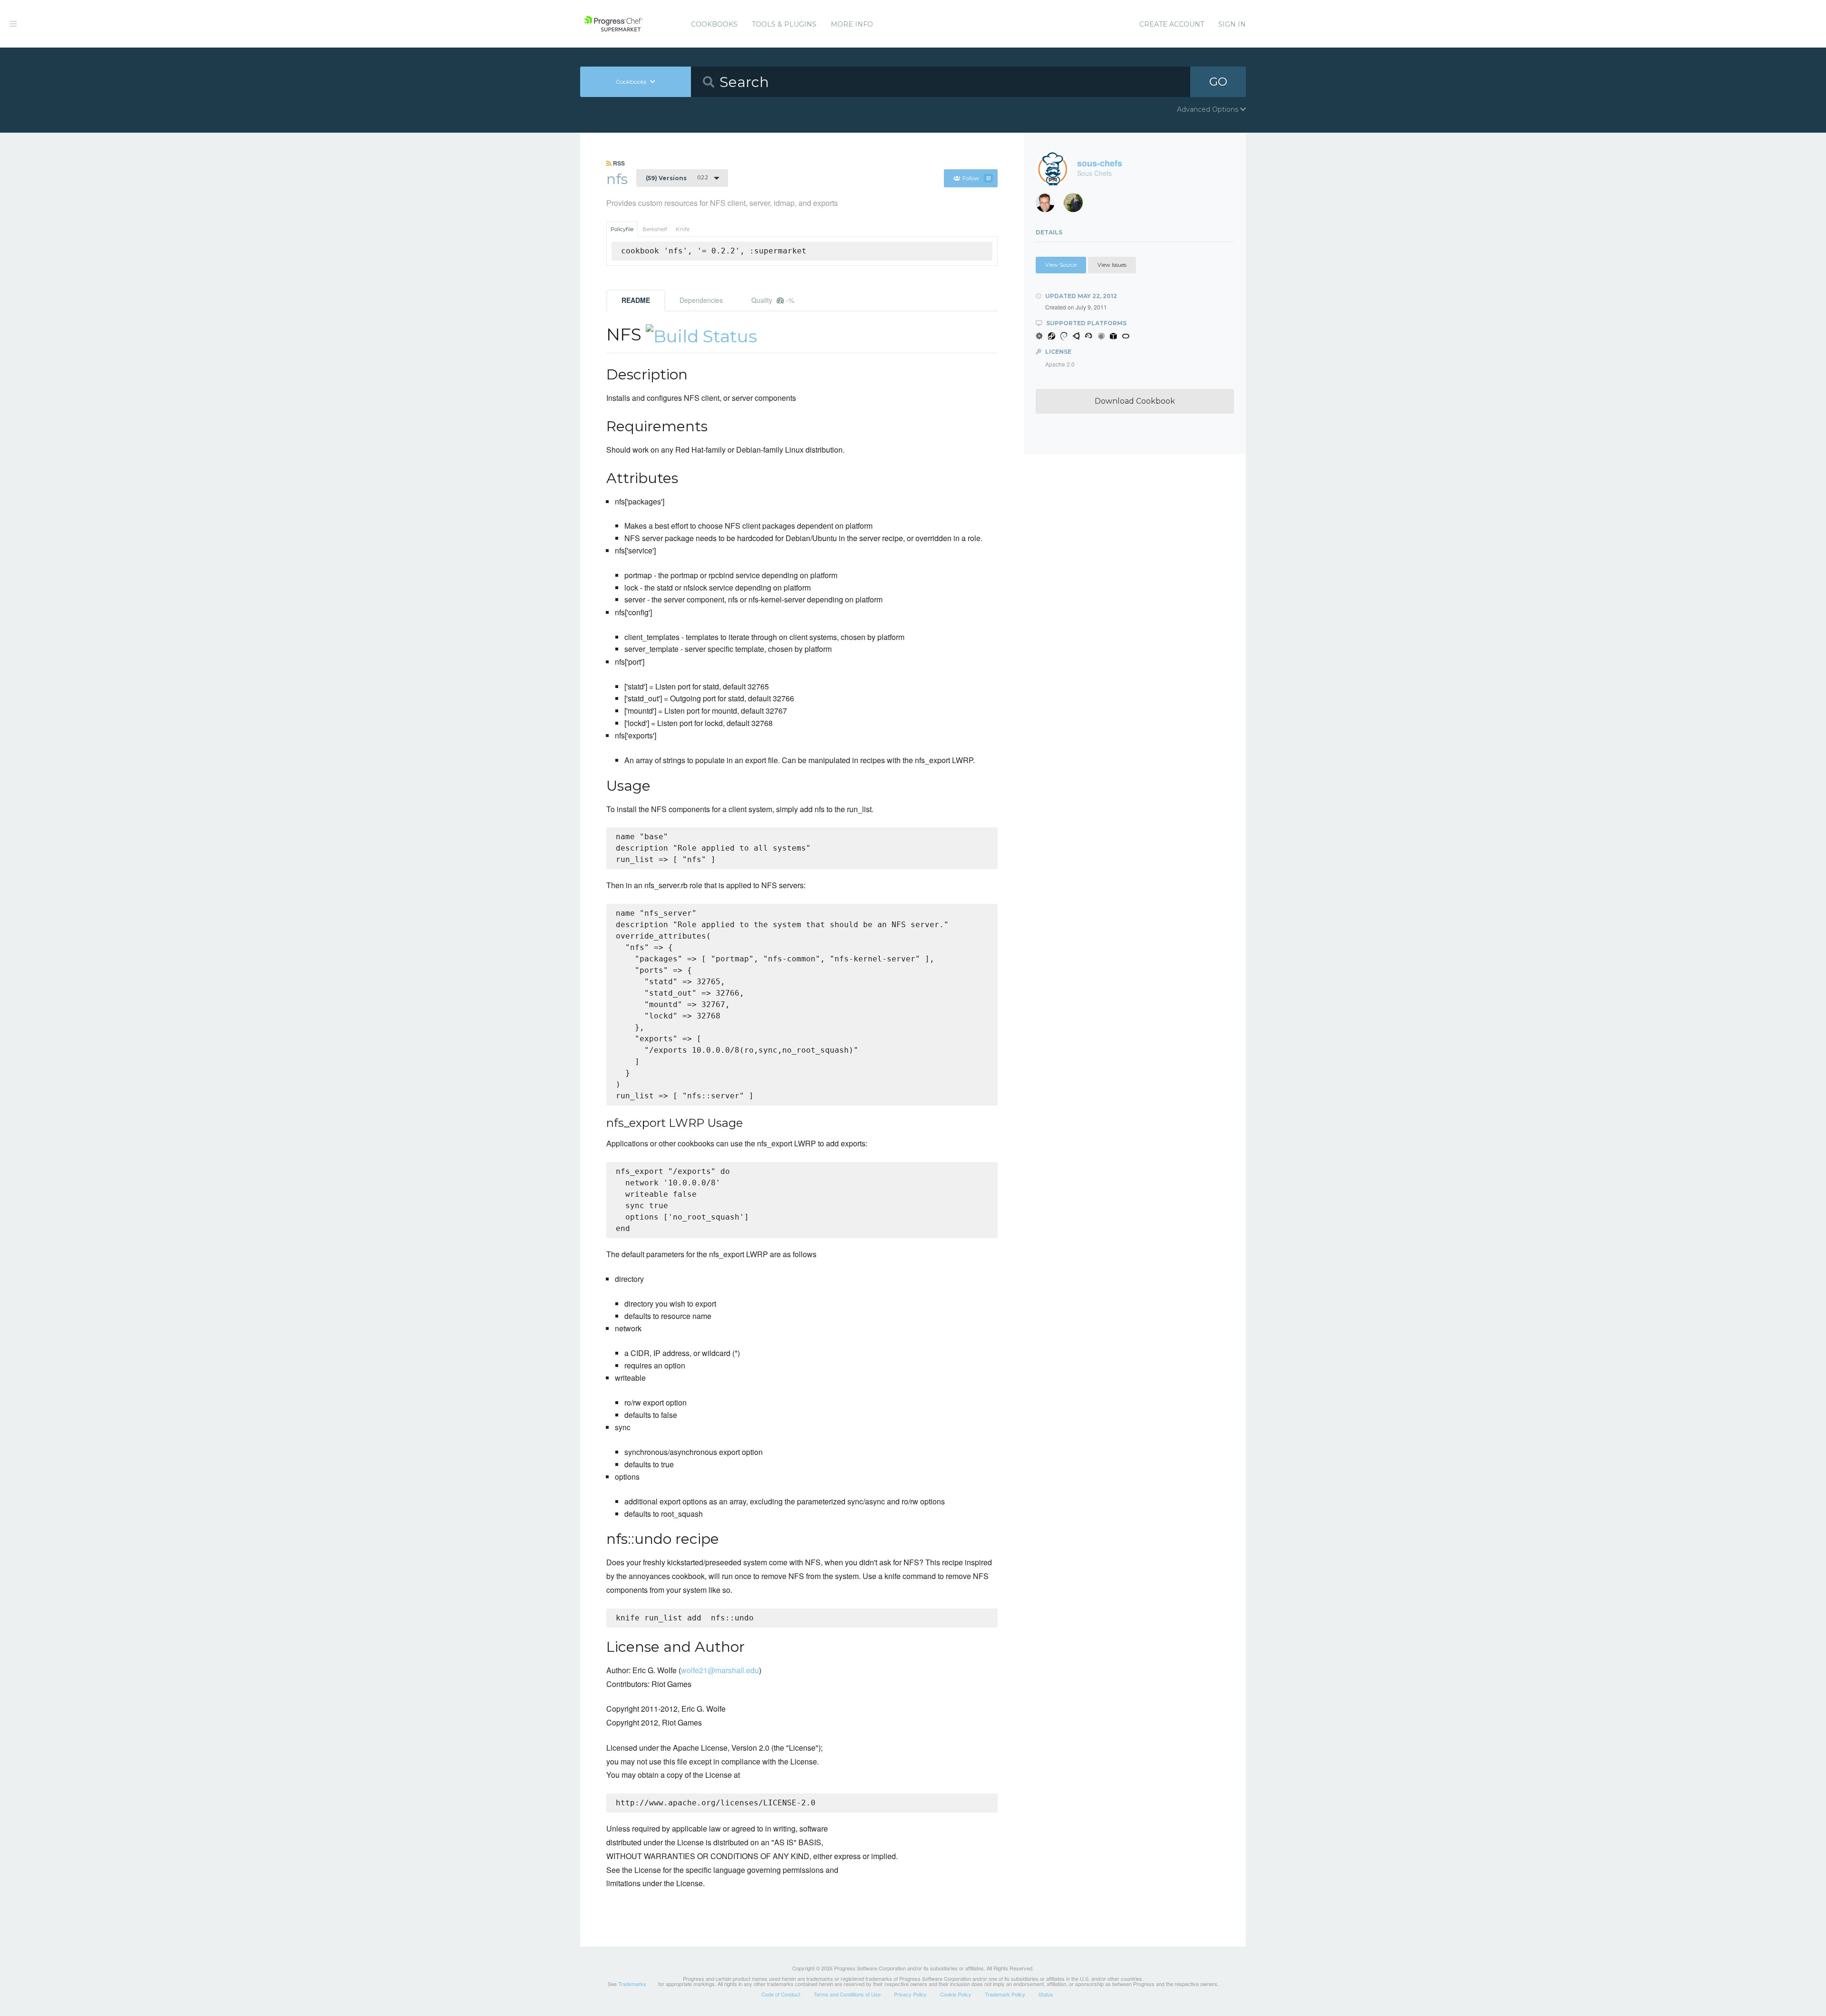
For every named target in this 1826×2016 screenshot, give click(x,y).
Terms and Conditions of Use (847, 1994)
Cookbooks (714, 24)
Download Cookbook (1135, 401)
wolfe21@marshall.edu (720, 1670)
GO (1218, 82)
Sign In (1232, 24)
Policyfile (622, 229)
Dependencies (701, 300)
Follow (976, 178)
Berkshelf (655, 229)
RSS (618, 163)
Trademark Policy (1005, 1994)
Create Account (1172, 24)
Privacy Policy (910, 1994)
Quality (773, 300)
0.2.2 (677, 178)
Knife (683, 229)
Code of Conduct (781, 1994)
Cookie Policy (956, 1994)
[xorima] (1077, 205)
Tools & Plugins (784, 24)
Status (1046, 1994)
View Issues (1112, 265)
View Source (1061, 265)
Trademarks (632, 1984)
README (636, 300)
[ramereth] (1049, 205)
